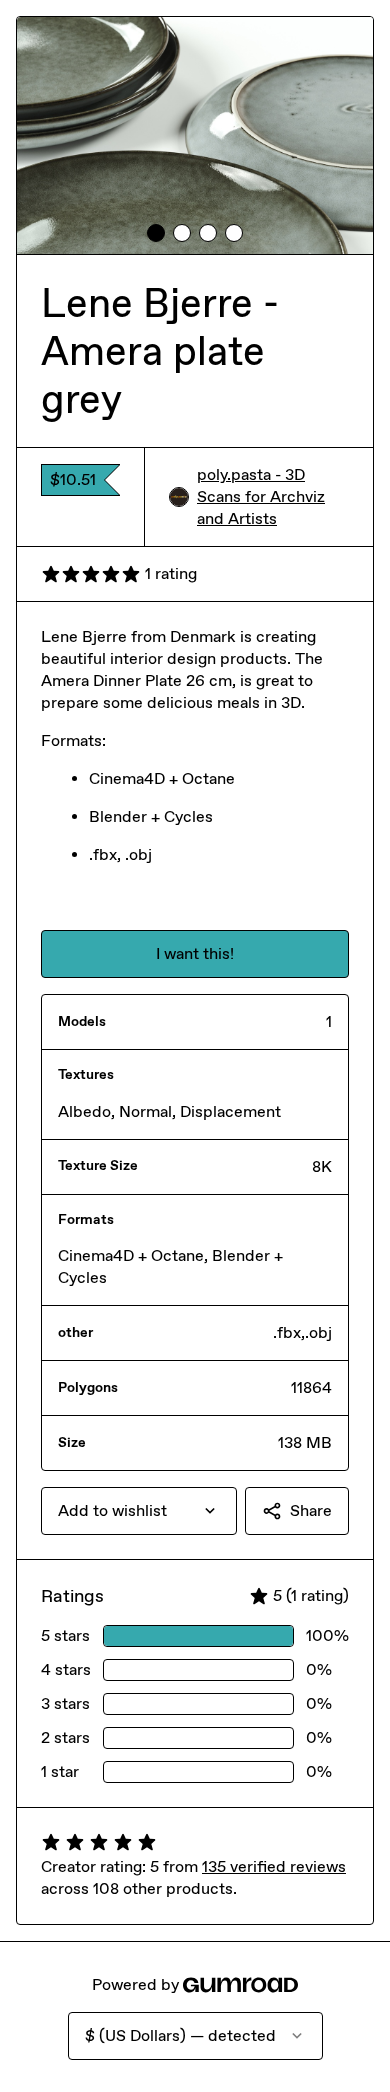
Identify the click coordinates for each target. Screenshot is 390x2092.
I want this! (195, 953)
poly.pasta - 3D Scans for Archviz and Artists (261, 496)
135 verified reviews (274, 1866)
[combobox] (139, 1511)
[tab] (156, 233)
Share (311, 1510)
